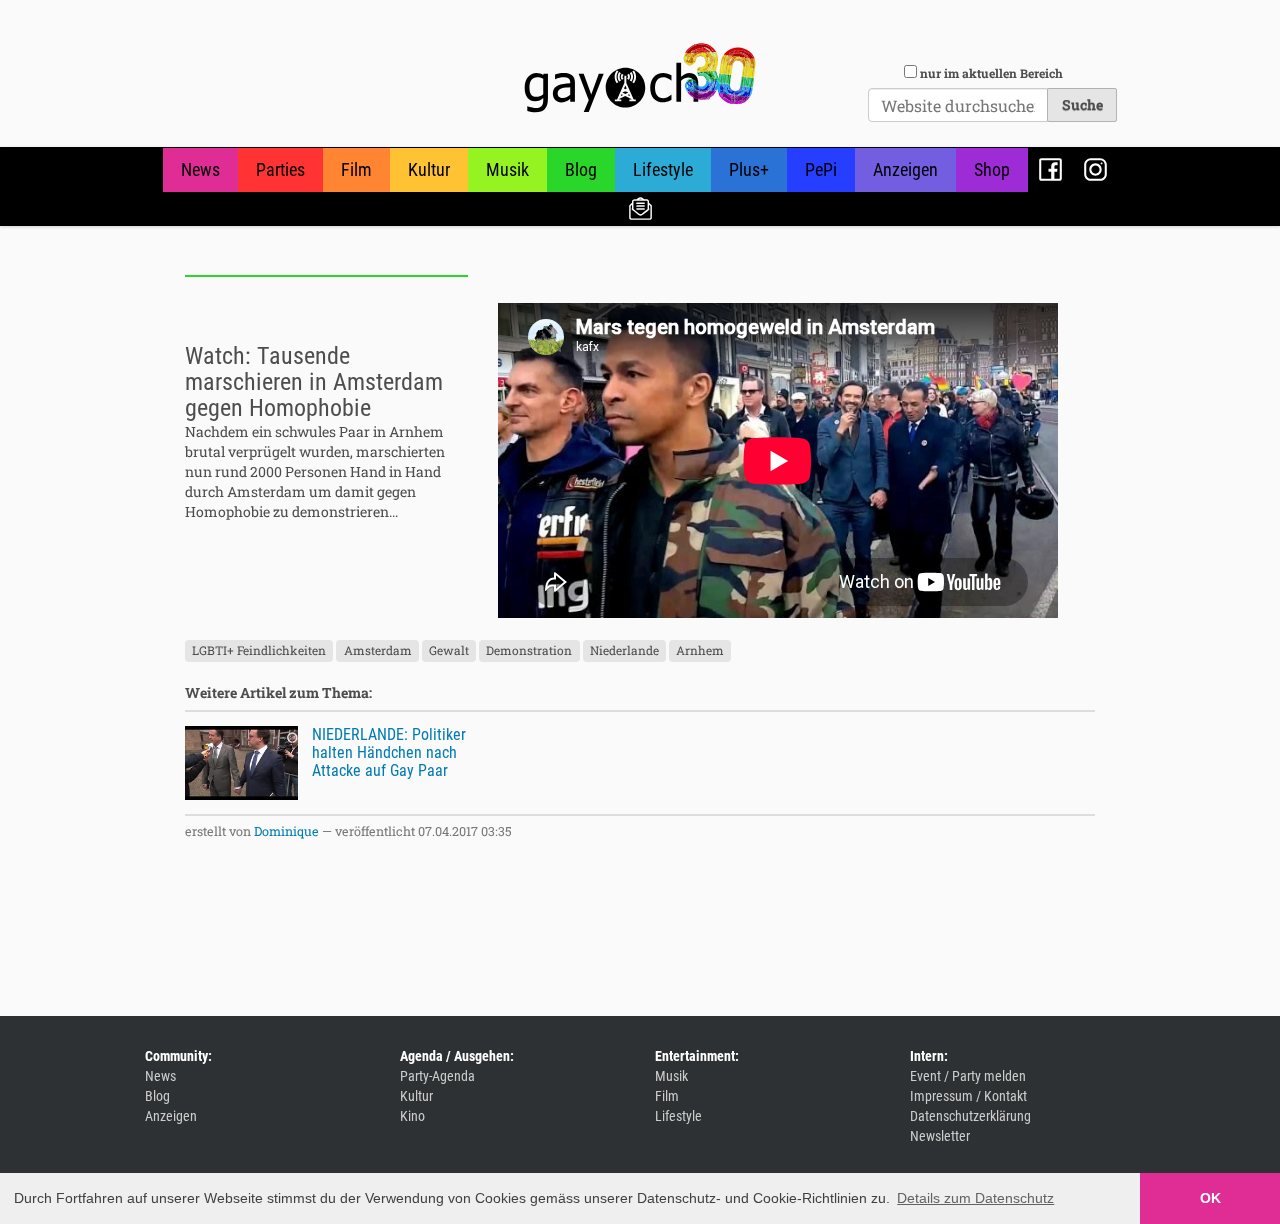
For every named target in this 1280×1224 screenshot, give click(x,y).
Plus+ (749, 169)
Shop (992, 169)
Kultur (429, 169)
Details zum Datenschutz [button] (975, 1198)
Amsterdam (378, 651)
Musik (507, 169)
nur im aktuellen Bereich (991, 73)
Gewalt (449, 651)
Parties (280, 169)
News (200, 169)
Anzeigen (905, 169)
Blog (581, 169)
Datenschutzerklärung (970, 1116)
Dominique (286, 831)
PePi (821, 169)
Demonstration (529, 651)
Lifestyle (663, 169)
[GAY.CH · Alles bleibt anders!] (640, 78)
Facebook (1050, 169)
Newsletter (640, 207)
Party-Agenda (437, 1076)
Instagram (1095, 169)
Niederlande (624, 651)
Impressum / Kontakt (968, 1096)
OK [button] (1210, 1198)
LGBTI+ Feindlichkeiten (259, 651)
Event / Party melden (968, 1076)
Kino (412, 1116)
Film (356, 169)
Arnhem (700, 651)
